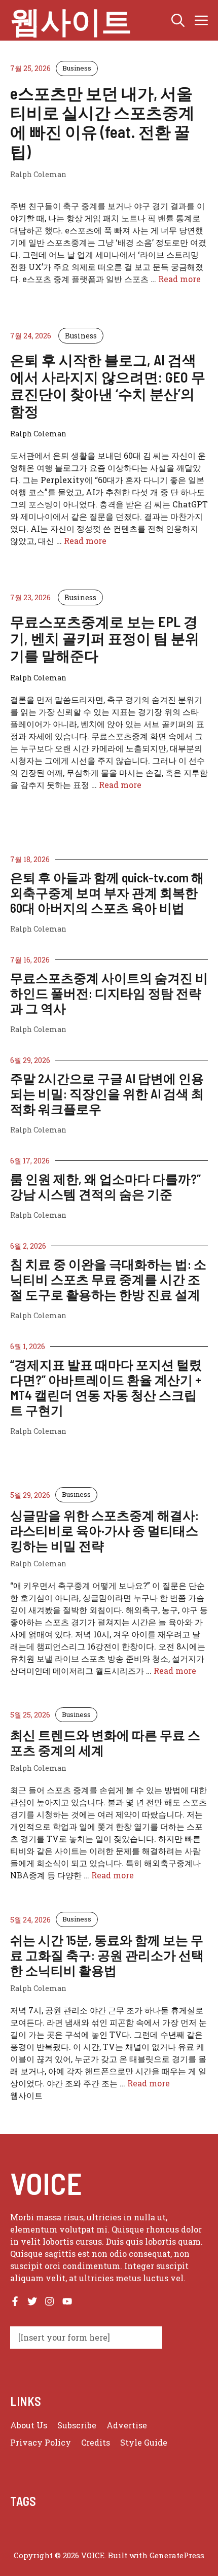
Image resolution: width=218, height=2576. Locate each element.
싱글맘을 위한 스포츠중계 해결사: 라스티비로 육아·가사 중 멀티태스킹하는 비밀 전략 (104, 1530)
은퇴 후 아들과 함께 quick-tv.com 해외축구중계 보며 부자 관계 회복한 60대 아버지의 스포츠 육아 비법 (107, 892)
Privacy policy (41, 2442)
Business (77, 68)
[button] (178, 20)
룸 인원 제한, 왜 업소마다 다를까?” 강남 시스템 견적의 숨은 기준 (105, 1186)
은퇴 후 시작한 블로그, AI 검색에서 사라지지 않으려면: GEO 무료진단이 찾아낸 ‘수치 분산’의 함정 (108, 385)
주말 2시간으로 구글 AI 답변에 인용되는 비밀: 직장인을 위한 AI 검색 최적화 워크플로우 (107, 1093)
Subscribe (77, 2425)
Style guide (144, 2442)
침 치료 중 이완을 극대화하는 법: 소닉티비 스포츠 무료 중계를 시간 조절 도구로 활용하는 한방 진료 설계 (108, 1279)
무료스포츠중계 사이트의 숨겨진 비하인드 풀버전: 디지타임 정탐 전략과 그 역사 (109, 993)
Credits (96, 2442)
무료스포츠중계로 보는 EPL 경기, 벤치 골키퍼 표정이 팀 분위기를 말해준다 (105, 639)
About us (29, 2425)
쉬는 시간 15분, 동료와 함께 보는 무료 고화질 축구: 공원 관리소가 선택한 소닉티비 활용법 (107, 1955)
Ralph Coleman (38, 929)
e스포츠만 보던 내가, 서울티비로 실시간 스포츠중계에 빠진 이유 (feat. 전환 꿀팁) (102, 122)
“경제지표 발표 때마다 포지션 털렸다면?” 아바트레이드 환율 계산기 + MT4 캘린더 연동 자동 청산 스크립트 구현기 (106, 1387)
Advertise (127, 2425)
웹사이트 (71, 20)
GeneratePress (177, 2555)
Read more (179, 279)
